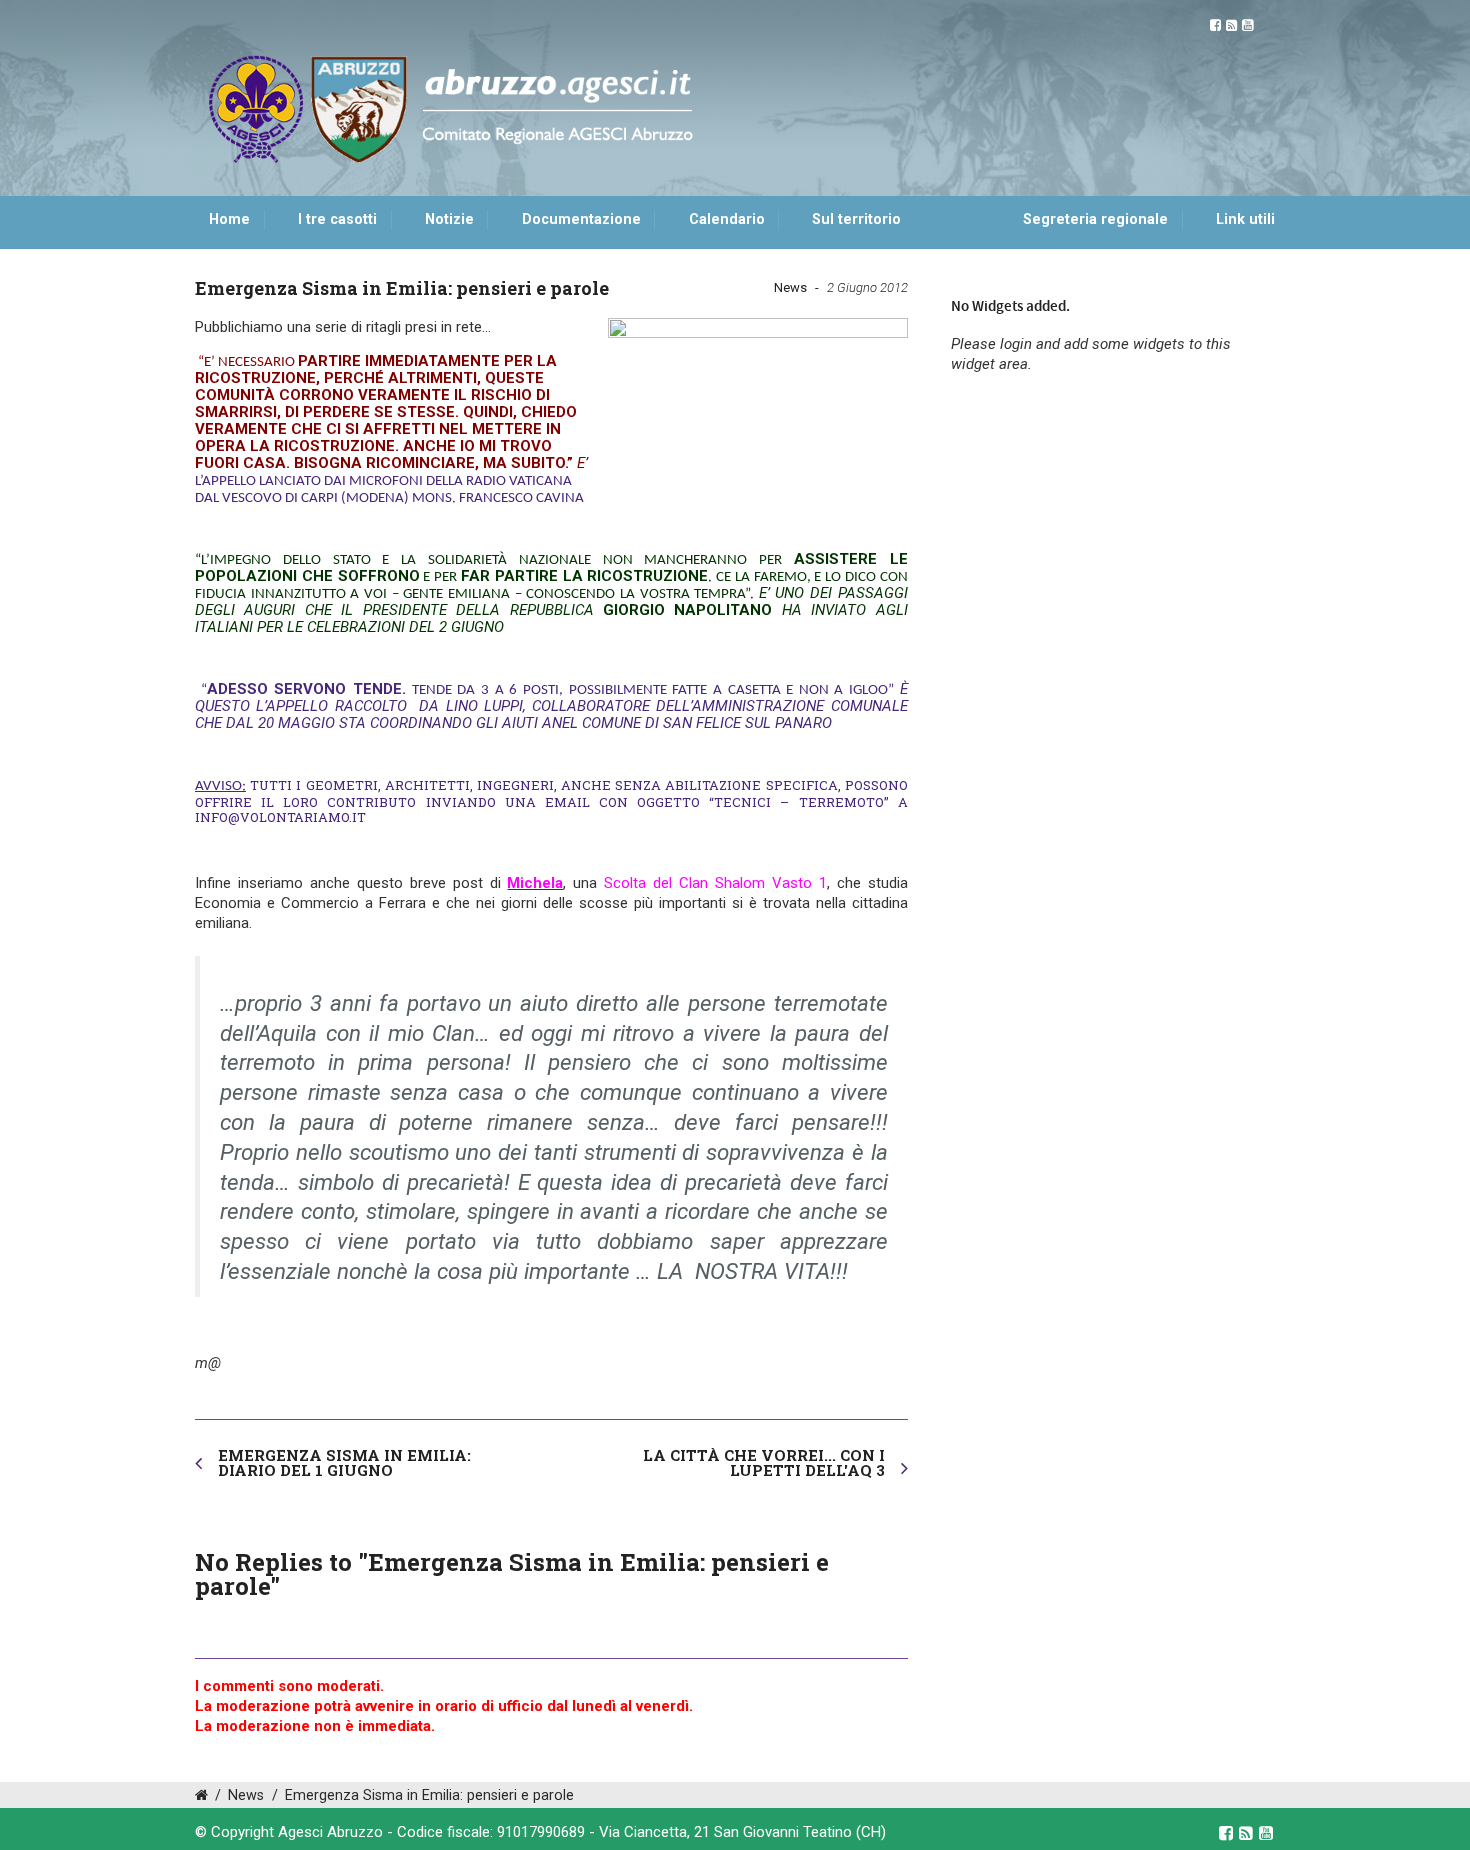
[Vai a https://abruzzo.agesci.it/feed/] (1231, 25)
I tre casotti (337, 219)
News (790, 287)
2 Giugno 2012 (867, 287)
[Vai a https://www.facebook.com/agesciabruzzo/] (1215, 25)
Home (229, 219)
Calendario (727, 219)
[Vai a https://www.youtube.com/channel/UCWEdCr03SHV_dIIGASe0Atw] (1247, 25)
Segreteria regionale (1095, 219)
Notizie (449, 219)
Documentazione (581, 219)
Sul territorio (856, 219)
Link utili (1245, 219)
